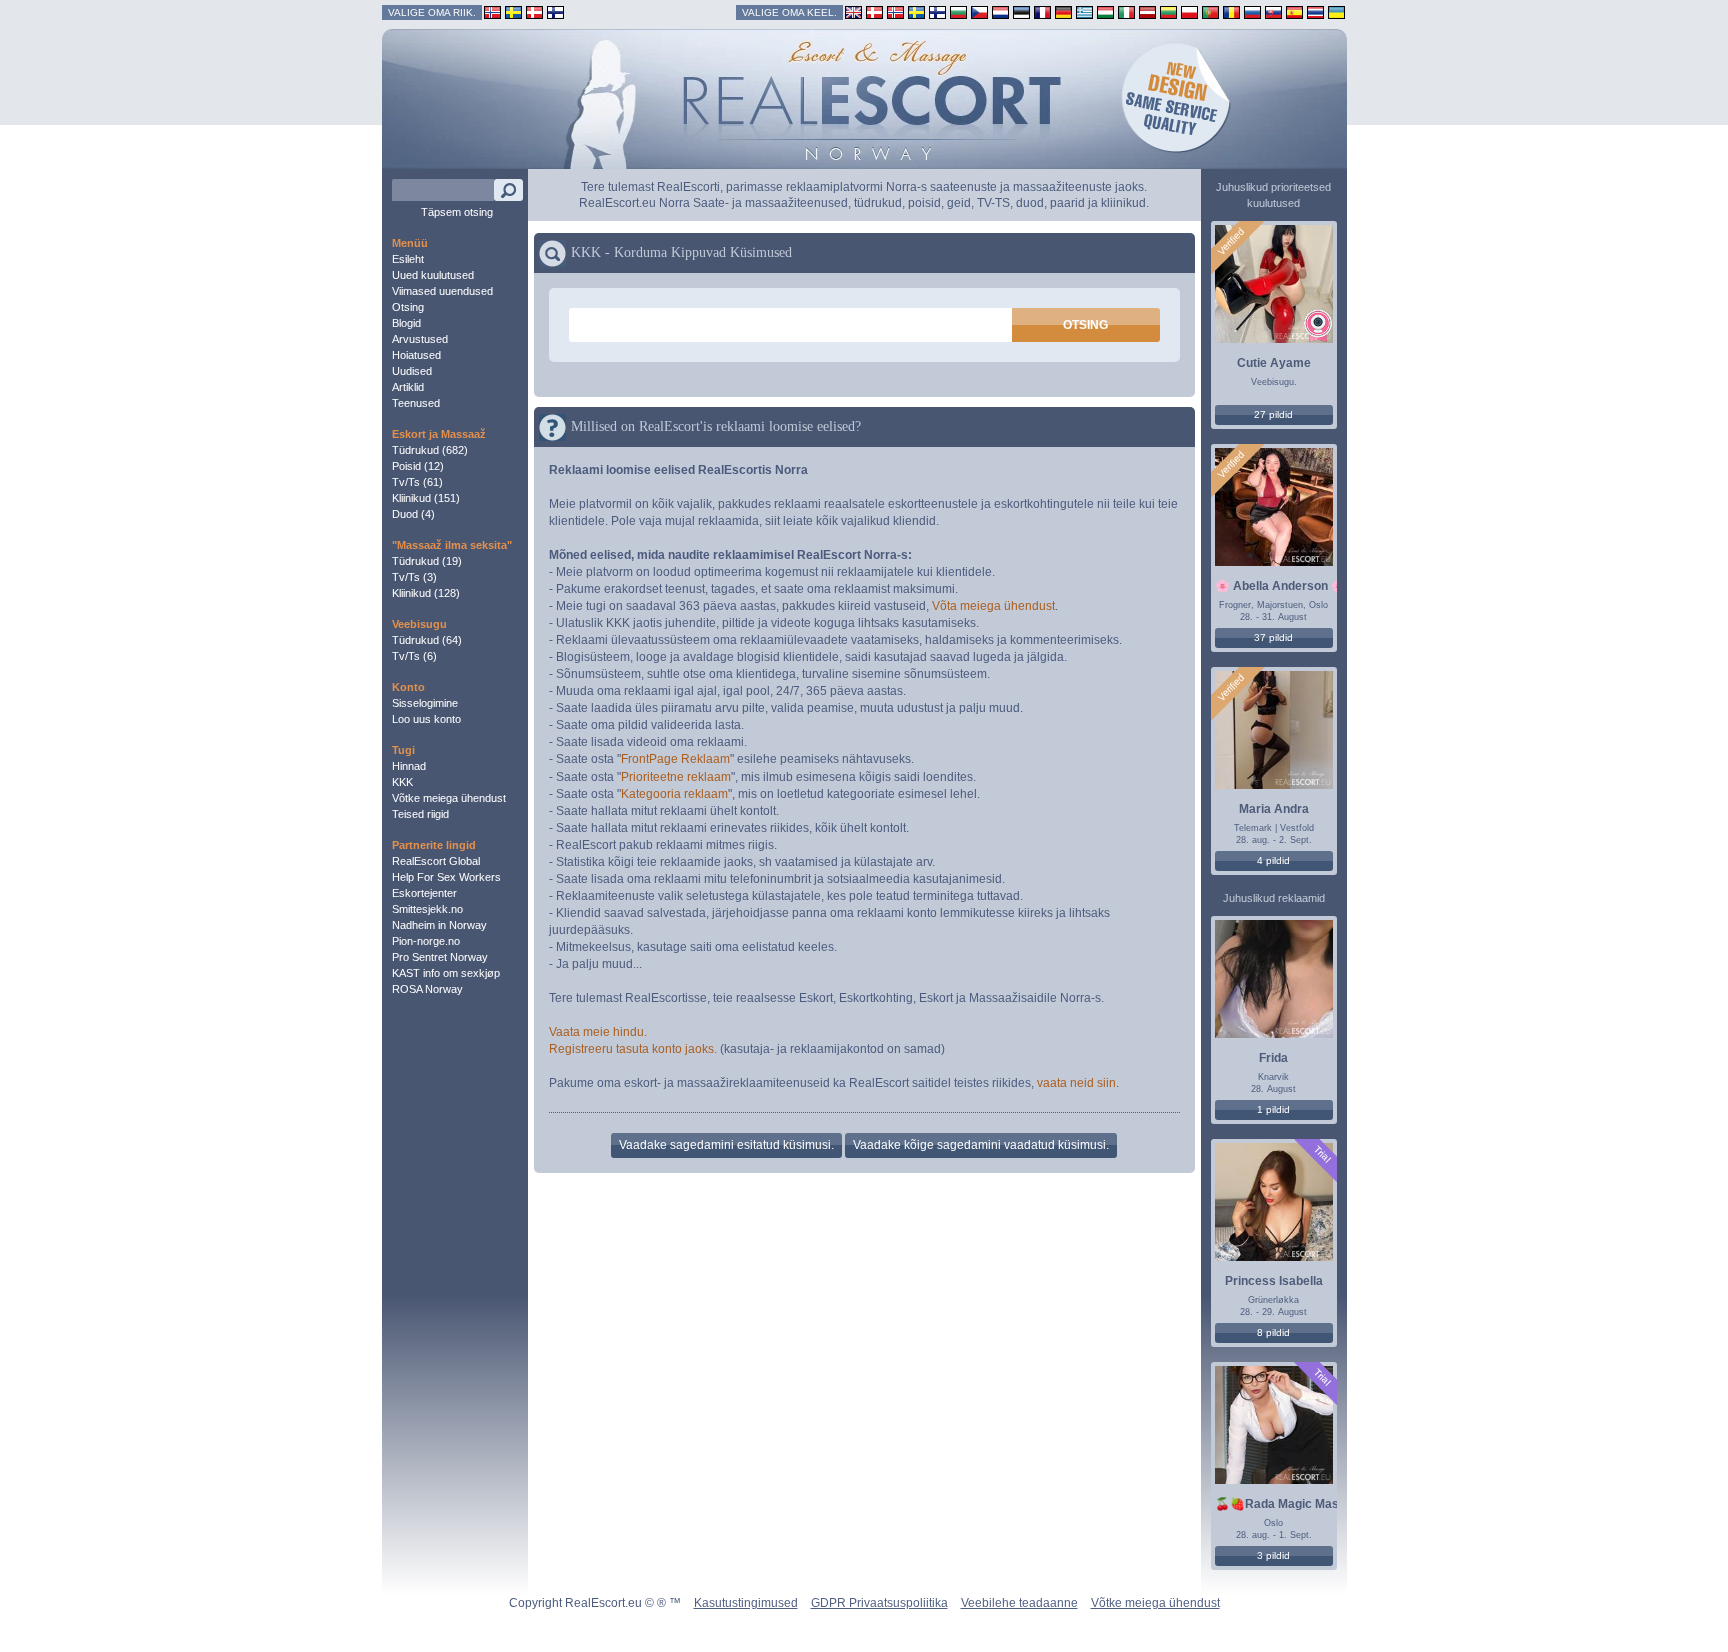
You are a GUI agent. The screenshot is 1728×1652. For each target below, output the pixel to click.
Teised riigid (420, 814)
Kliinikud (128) (426, 593)
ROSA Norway (427, 989)
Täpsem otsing (457, 212)
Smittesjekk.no (427, 909)
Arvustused (420, 339)
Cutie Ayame (1274, 363)
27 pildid (1273, 414)
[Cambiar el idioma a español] (1294, 11)
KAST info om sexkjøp (446, 973)
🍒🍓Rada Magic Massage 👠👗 (1307, 1504)
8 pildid (1273, 1332)
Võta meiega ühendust (993, 606)
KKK (402, 782)
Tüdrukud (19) (427, 561)
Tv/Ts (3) (414, 577)
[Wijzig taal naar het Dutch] (1000, 11)
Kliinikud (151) (426, 498)
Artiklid (408, 387)
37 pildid (1273, 637)
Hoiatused (416, 355)
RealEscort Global (436, 861)
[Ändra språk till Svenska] (916, 11)
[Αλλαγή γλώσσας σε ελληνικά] (1084, 11)
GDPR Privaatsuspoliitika (879, 1603)
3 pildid (1273, 1555)
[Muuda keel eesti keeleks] (1021, 11)
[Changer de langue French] (1042, 11)
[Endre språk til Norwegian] (895, 11)
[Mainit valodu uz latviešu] (1147, 11)
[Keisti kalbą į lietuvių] (1168, 11)
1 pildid (1273, 1109)
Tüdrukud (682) (430, 450)
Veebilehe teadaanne (1019, 1603)
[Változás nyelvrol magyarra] (1105, 11)
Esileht (408, 259)
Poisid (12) (418, 466)
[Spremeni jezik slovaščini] (1273, 11)
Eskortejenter (424, 893)
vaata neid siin (1076, 1083)
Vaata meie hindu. (598, 1032)
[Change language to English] (853, 11)
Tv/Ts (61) (417, 482)
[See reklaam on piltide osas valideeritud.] (1230, 241)
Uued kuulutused (433, 275)
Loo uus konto (426, 719)
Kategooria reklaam (674, 794)
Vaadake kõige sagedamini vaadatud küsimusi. (981, 1145)
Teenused (416, 403)
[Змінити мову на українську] (1336, 11)
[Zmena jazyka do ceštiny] (979, 11)
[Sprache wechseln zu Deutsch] (1063, 11)
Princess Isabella (1274, 1281)
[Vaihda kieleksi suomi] (937, 11)
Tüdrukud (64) (427, 640)
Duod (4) (413, 514)
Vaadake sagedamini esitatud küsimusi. (726, 1145)
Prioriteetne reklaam (676, 777)
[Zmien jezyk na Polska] (1189, 11)
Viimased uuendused (442, 291)
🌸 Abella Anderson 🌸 (1280, 586)
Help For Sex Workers (446, 877)
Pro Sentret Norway (440, 957)
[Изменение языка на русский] (1252, 11)
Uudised (412, 371)
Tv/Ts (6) (414, 656)
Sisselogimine (425, 703)
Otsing (408, 307)
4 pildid (1273, 860)
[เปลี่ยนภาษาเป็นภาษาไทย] (1315, 11)
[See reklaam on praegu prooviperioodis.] (1321, 1154)
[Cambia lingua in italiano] (1126, 11)
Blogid (406, 323)
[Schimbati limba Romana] (1231, 11)
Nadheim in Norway (439, 925)
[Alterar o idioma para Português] (1210, 11)
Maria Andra (1274, 809)
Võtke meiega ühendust (449, 798)
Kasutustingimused (746, 1603)
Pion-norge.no (426, 941)
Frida (1273, 1058)
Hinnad (409, 766)
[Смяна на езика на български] (958, 11)
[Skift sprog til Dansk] (874, 11)
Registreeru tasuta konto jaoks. (633, 1049)
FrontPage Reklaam (675, 759)
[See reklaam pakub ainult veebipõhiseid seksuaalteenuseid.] (1318, 325)
